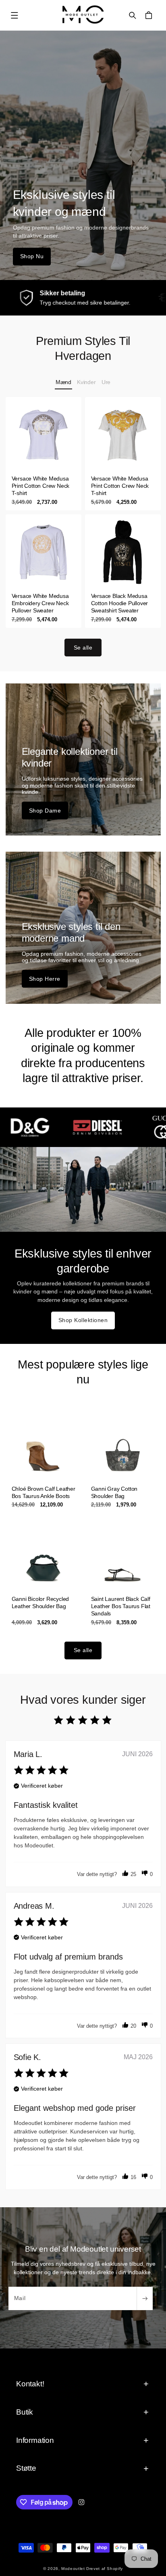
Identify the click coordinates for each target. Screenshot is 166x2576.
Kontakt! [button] (30, 2384)
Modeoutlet (73, 2569)
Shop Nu (32, 256)
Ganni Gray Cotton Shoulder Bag (114, 1492)
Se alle (83, 648)
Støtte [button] (26, 2468)
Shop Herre (45, 979)
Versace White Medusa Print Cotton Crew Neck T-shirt (40, 486)
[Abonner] (145, 2298)
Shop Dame (45, 811)
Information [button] (35, 2440)
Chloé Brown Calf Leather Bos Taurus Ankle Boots (43, 1492)
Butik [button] (25, 2412)
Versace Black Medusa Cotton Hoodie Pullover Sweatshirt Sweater (120, 603)
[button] (15, 15)
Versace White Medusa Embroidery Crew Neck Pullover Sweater (40, 603)
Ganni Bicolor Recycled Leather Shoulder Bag (40, 1602)
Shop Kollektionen (83, 1320)
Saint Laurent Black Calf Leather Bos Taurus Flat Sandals (121, 1606)
